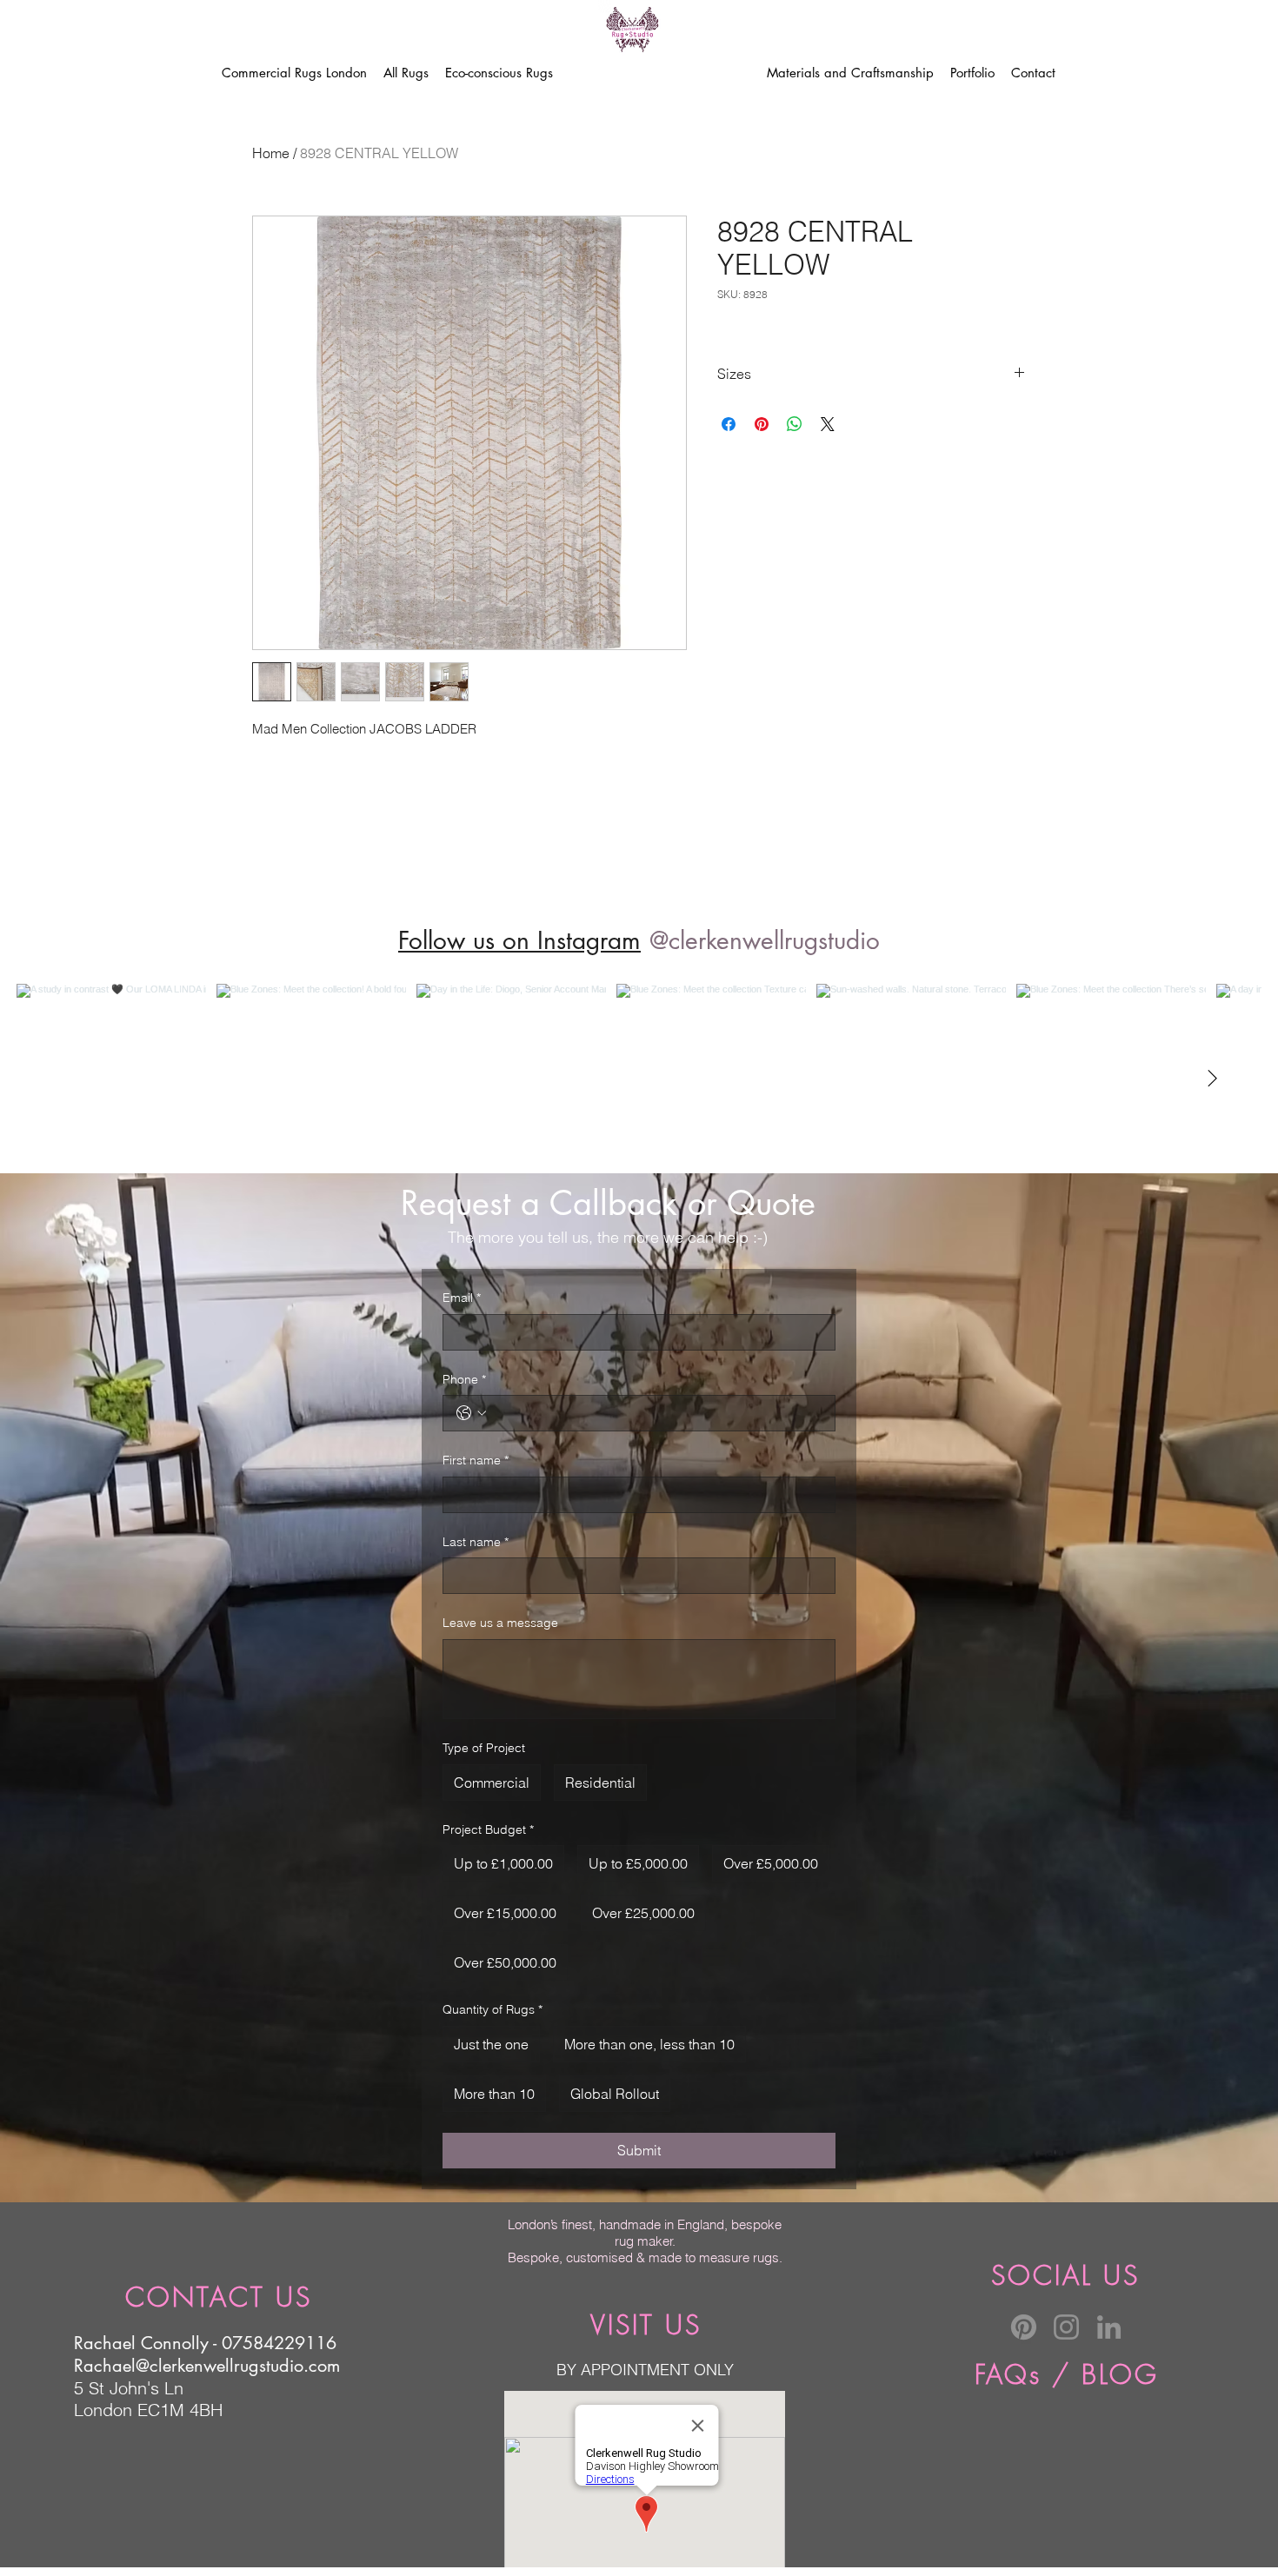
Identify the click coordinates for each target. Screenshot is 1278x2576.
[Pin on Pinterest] (762, 424)
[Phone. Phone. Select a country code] (471, 1413)
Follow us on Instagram (519, 940)
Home (271, 153)
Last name (476, 1542)
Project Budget (488, 1829)
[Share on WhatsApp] (795, 424)
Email (462, 1298)
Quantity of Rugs (493, 2009)
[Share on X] (828, 424)
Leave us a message (500, 1623)
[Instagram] (1066, 2327)
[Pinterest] (1024, 2327)
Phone (464, 1379)
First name (476, 1460)
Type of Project (484, 1748)
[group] (639, 872)
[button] (406, 73)
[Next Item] (1212, 1079)
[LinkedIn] (1109, 2327)
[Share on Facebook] (729, 424)
